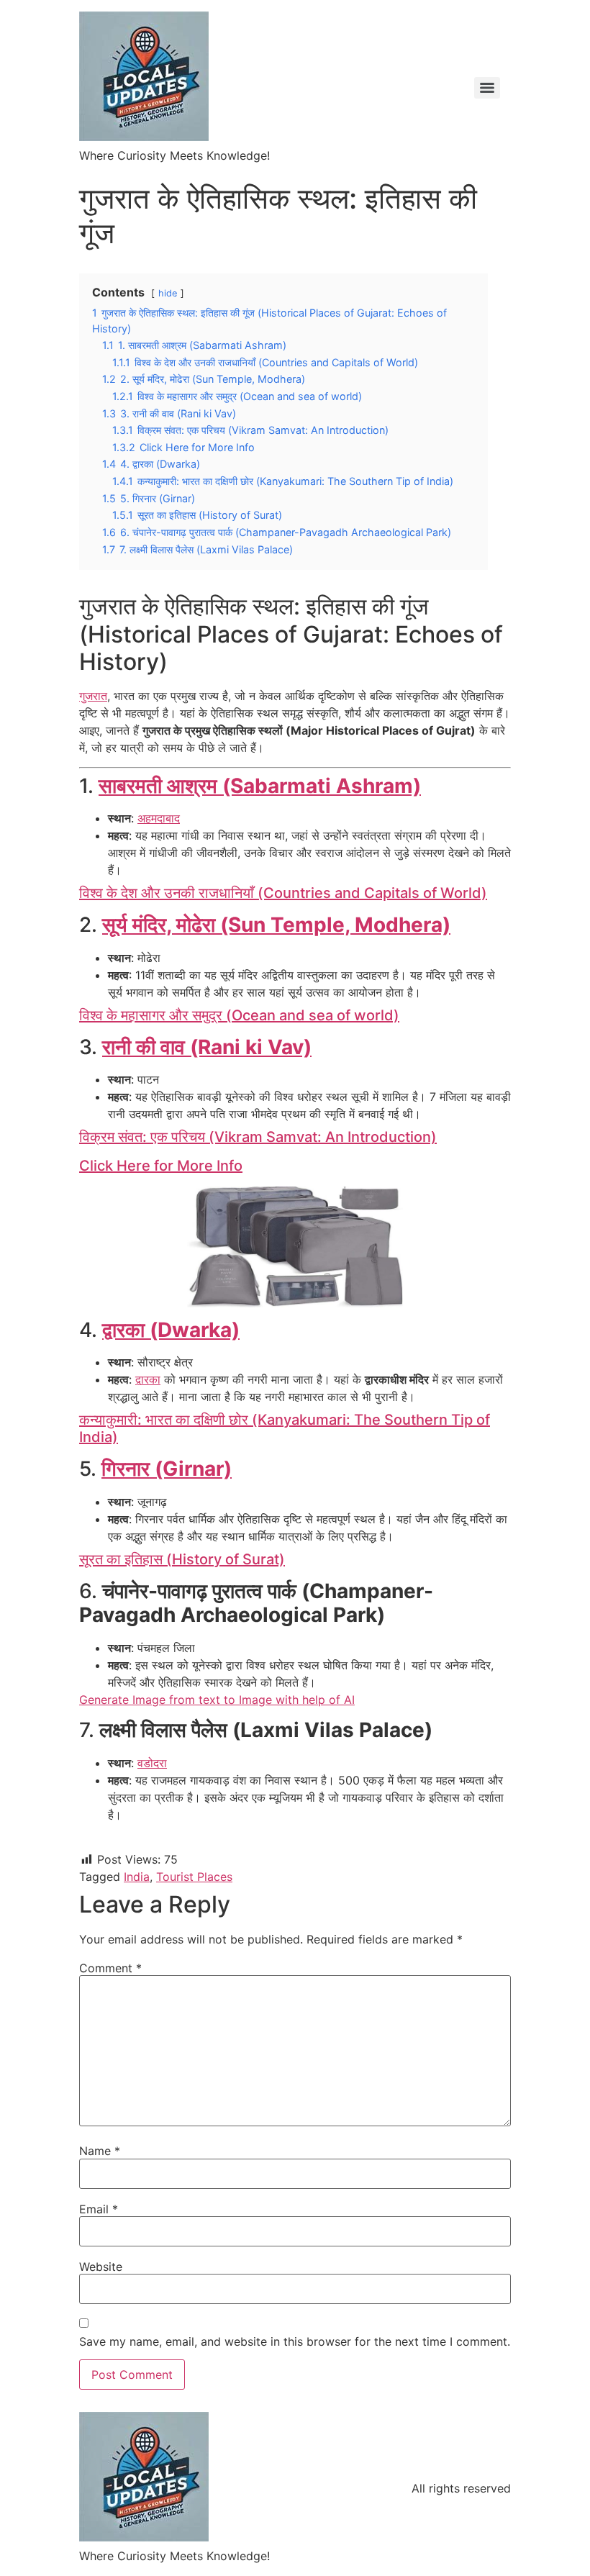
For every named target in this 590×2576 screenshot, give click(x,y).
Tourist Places (194, 1877)
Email (99, 2209)
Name (100, 2151)
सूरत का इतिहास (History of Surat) (182, 1559)
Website (101, 2267)
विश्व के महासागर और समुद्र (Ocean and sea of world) (239, 1015)
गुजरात (93, 696)
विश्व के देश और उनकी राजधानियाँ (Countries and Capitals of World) (283, 893)
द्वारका (148, 1379)
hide (168, 293)
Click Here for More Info (161, 1166)
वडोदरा (152, 1763)
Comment (110, 1968)
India (137, 1877)
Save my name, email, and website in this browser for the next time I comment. (295, 2341)
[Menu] (487, 88)
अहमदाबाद (159, 818)
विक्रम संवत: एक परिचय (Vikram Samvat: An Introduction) (258, 1137)
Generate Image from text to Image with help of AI (217, 1700)
